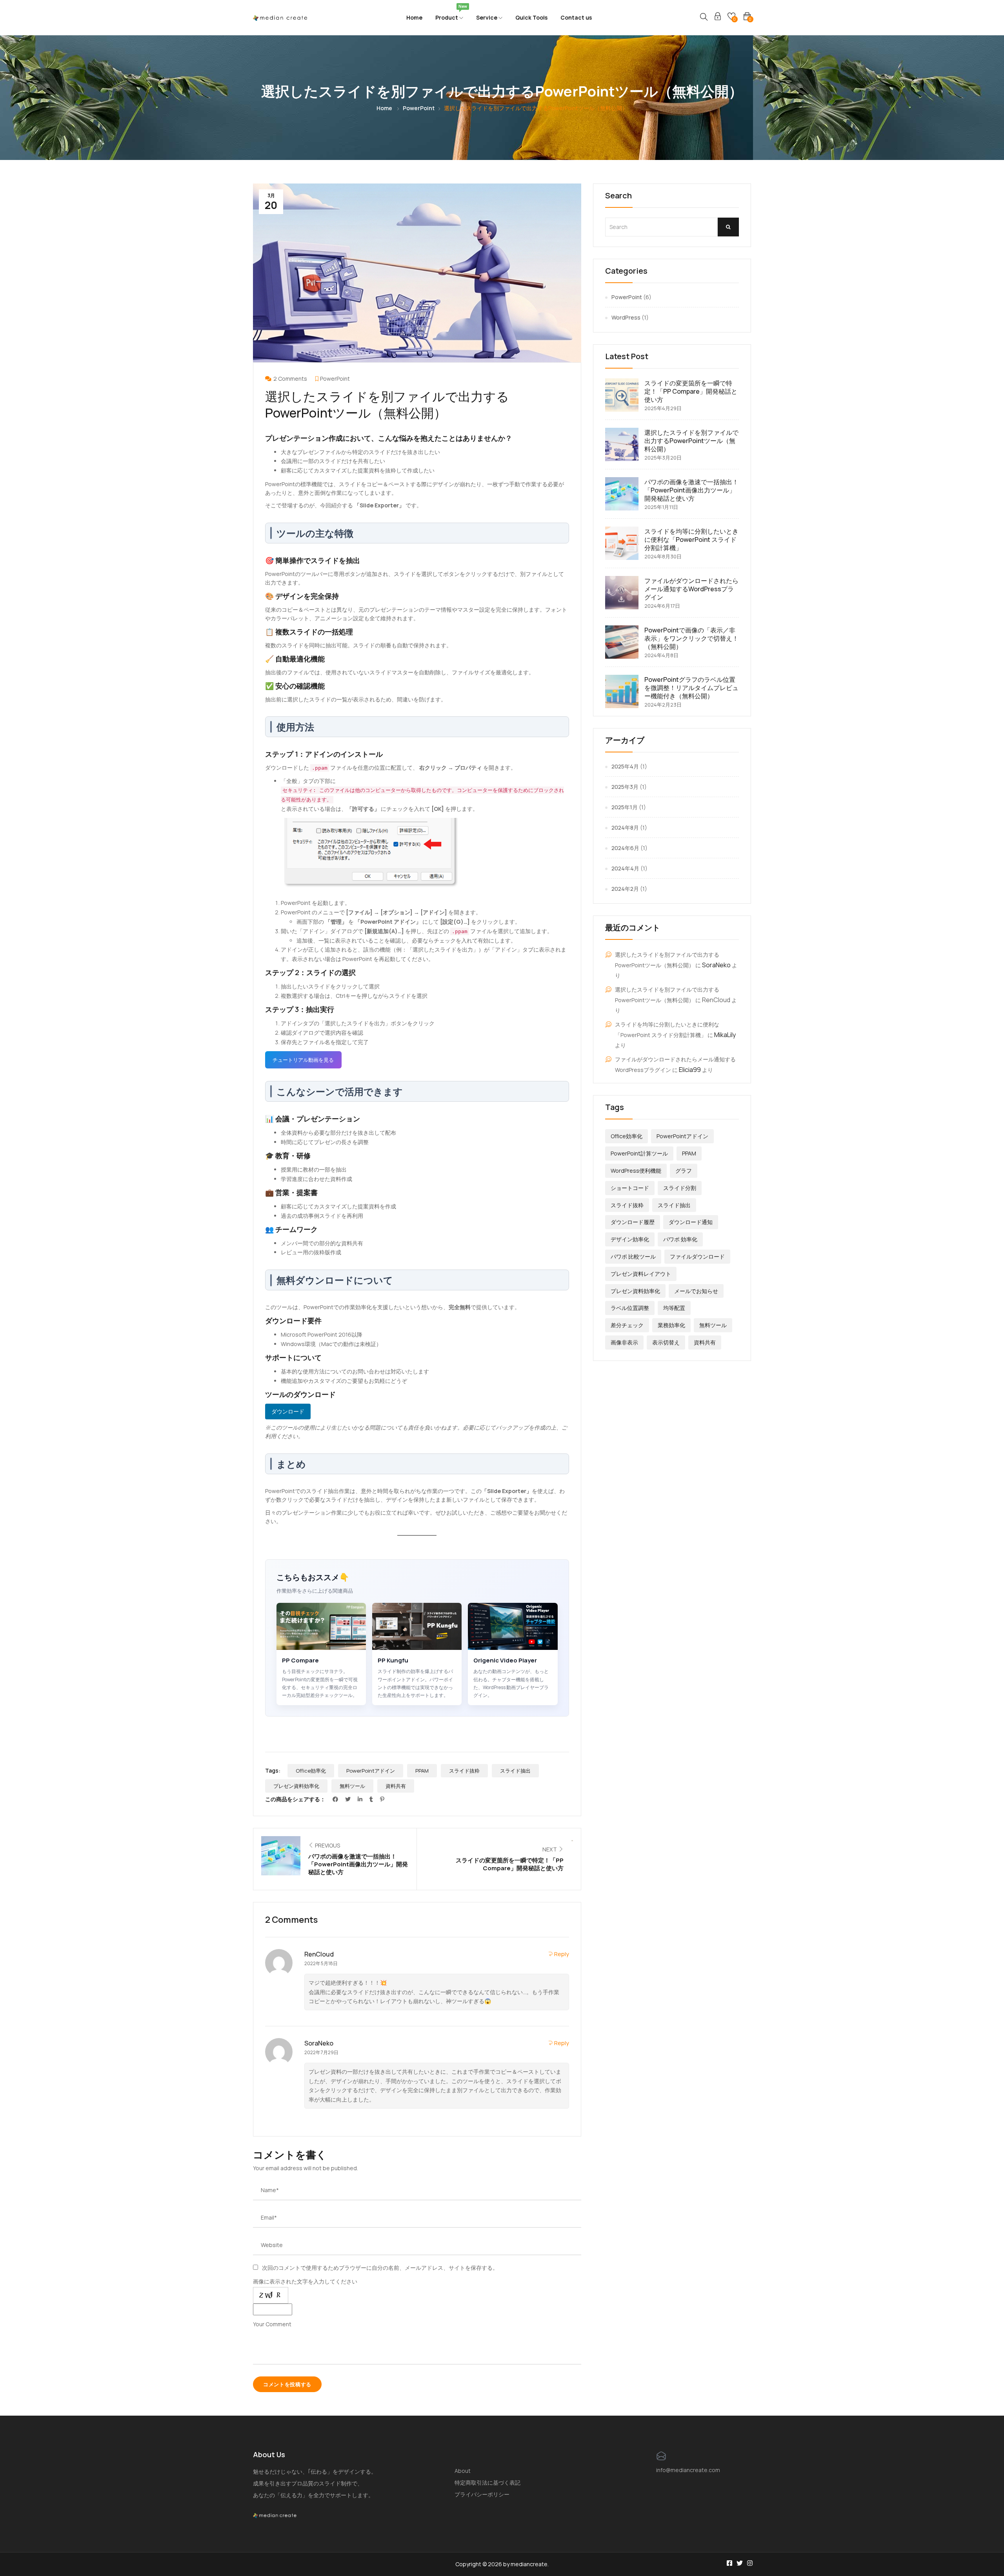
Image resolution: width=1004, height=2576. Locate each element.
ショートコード (630, 1188)
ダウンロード (288, 1411)
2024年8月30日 (663, 556)
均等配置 (674, 1308)
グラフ (684, 1171)
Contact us (576, 17)
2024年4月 (625, 868)
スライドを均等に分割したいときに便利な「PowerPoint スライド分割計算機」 (691, 540)
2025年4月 (625, 766)
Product (449, 15)
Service (487, 17)
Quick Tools (531, 17)
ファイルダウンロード (697, 1256)
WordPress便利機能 (636, 1171)
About (463, 2471)
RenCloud (319, 1954)
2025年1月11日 (661, 507)
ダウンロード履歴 (633, 1222)
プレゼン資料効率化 (296, 1786)
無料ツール (352, 1786)
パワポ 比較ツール (633, 1256)
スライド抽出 (515, 1771)
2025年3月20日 (663, 458)
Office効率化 (311, 1771)
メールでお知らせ (696, 1291)
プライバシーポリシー (482, 2494)
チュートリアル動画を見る (303, 1060)
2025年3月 (625, 787)
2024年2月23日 (663, 705)
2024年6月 (625, 848)
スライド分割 (680, 1188)
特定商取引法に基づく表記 (487, 2482)
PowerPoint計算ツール (639, 1153)
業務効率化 (671, 1325)
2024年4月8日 (661, 655)
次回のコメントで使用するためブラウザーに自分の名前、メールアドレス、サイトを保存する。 (380, 2268)
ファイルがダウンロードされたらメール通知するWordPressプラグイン (691, 589)
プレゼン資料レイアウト (641, 1274)
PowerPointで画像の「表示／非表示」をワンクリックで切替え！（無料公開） (691, 638)
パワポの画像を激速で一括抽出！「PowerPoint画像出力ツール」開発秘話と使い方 (691, 490)
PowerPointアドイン (371, 1771)
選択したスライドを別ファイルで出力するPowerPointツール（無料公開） (691, 441)
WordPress (626, 317)
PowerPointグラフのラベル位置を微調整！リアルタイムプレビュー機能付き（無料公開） (691, 688)
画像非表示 (624, 1342)
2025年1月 (625, 807)
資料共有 (396, 1786)
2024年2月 (625, 889)
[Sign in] (718, 17)
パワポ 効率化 (680, 1239)
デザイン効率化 (630, 1239)
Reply (561, 1954)
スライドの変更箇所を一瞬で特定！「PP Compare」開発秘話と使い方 (691, 391)
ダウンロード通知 (691, 1222)
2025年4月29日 (663, 408)
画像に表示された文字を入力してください (305, 2281)
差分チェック (627, 1325)
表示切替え (666, 1342)
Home (414, 17)
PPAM (422, 1771)
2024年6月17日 (662, 606)
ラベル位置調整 (630, 1308)
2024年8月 (625, 827)
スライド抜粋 (464, 1771)
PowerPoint (419, 108)
